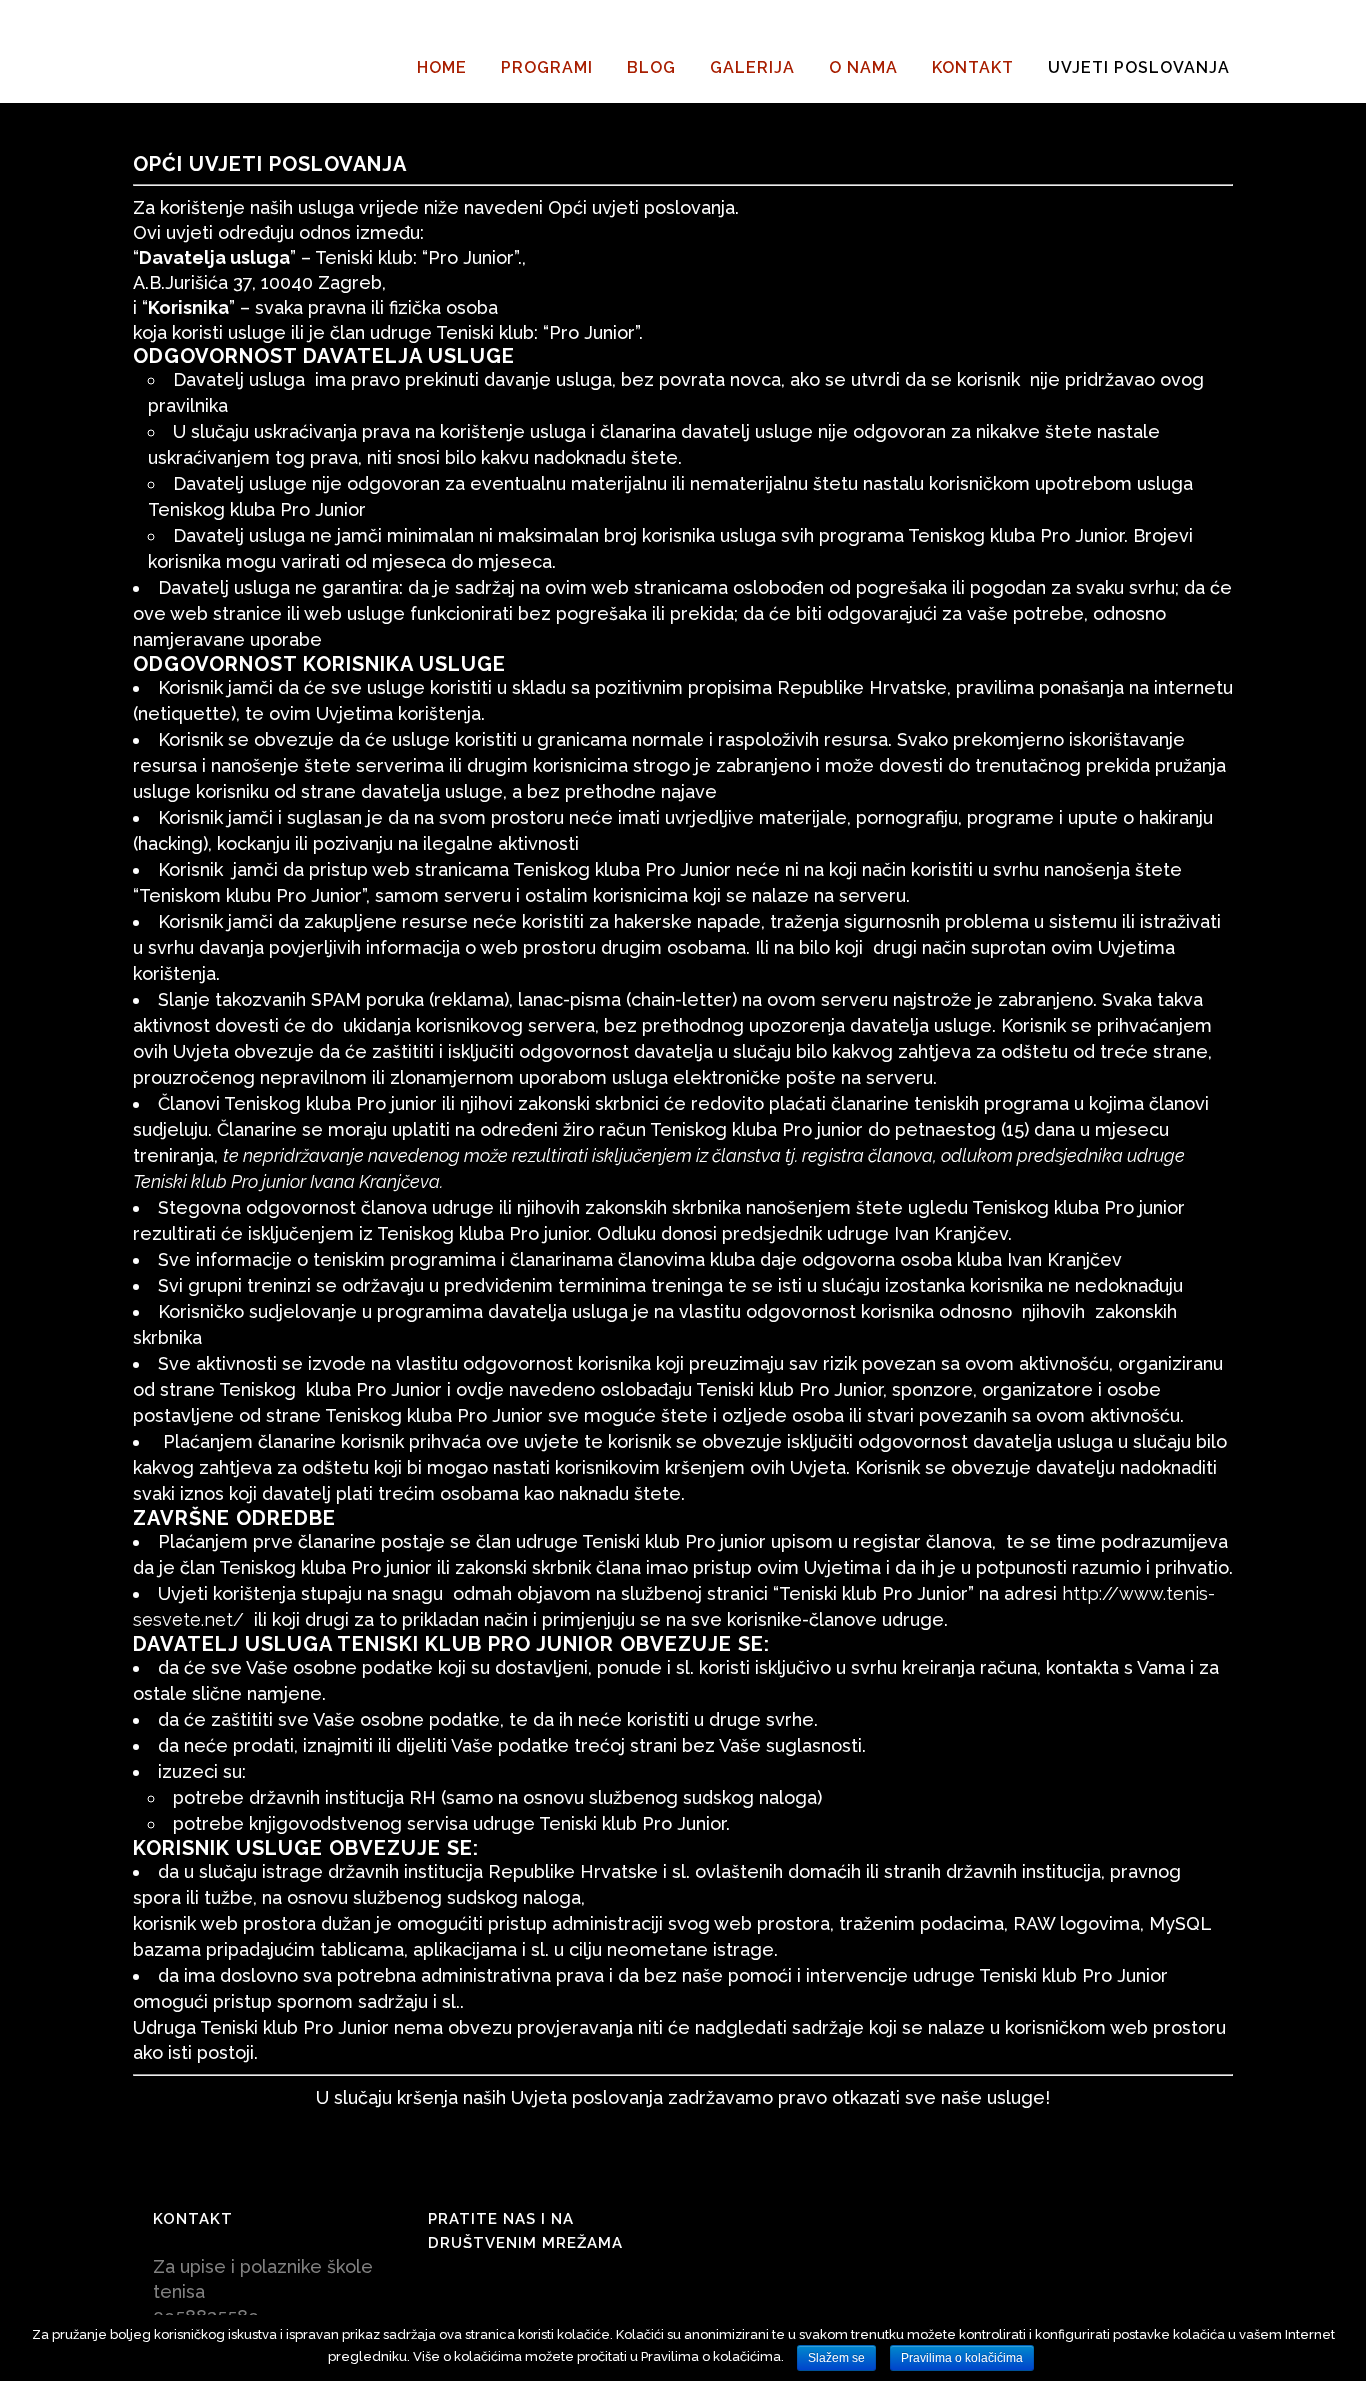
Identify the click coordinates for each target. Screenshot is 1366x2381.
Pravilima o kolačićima (962, 2358)
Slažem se (836, 2358)
